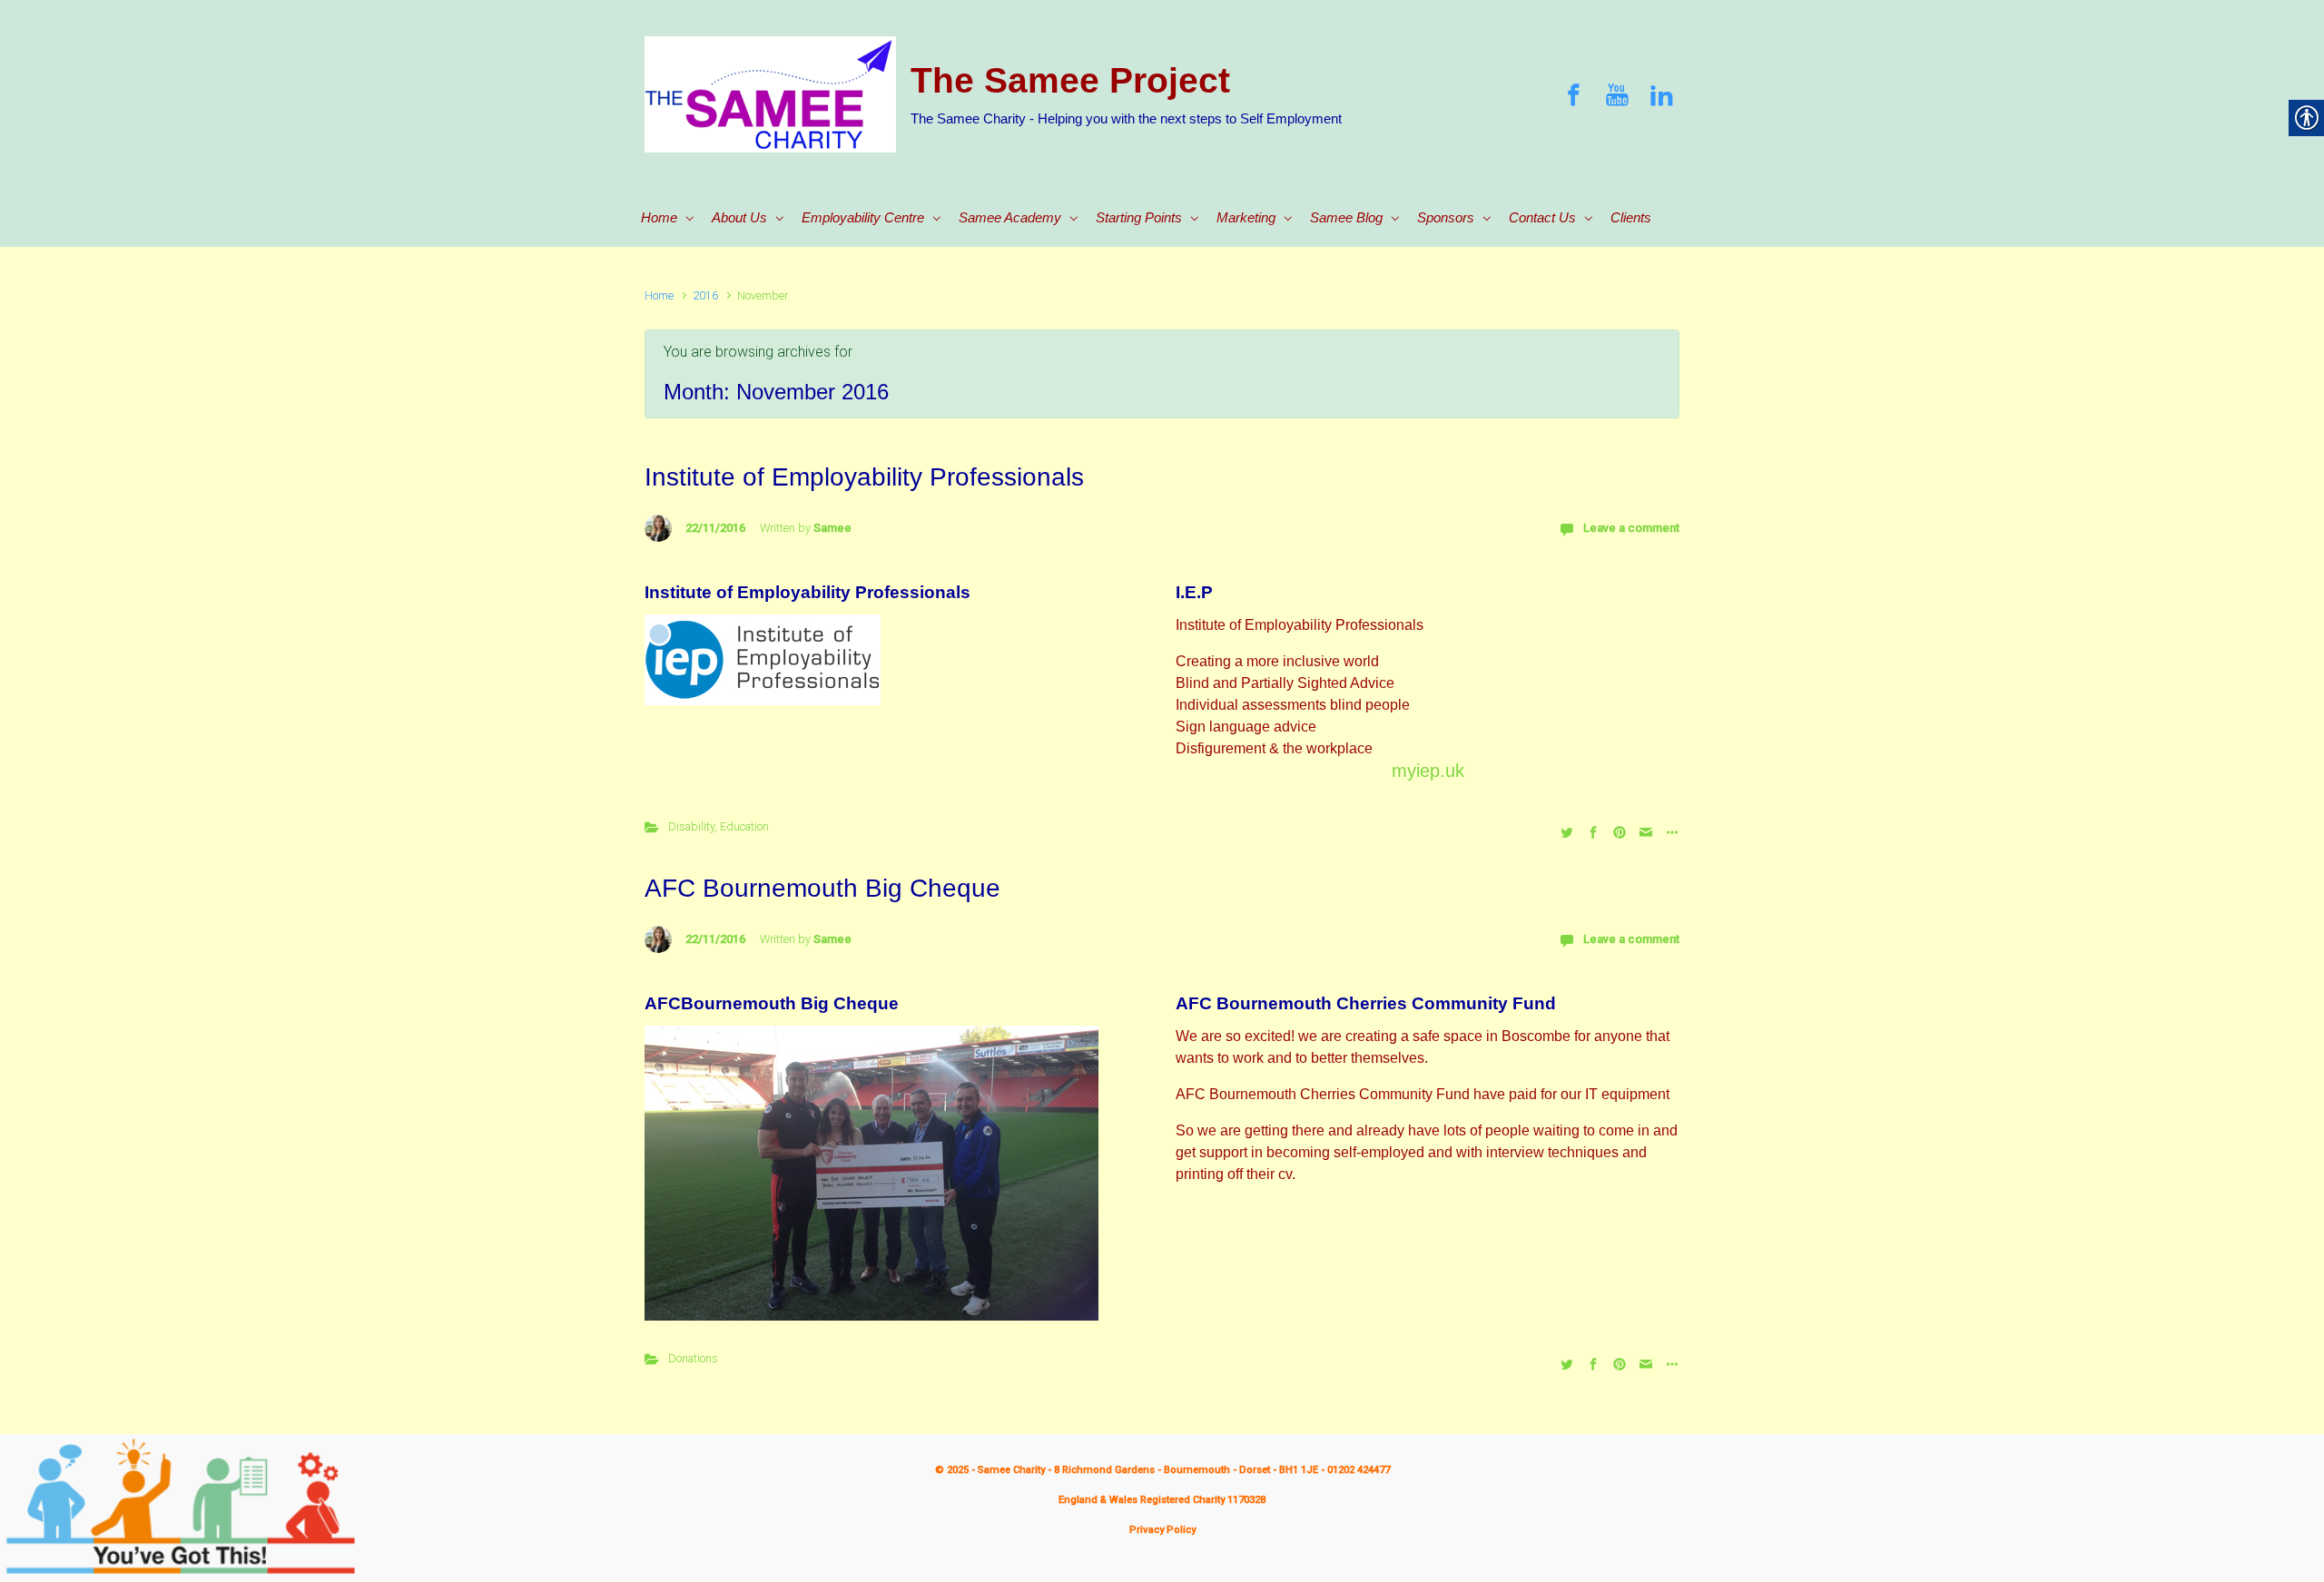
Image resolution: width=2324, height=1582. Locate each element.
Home (659, 295)
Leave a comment (1631, 528)
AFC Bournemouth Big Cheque (822, 888)
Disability (691, 826)
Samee (832, 528)
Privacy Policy (1162, 1530)
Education (744, 826)
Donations (693, 1358)
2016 (705, 295)
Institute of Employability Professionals (864, 477)
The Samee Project (1070, 80)
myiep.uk (1428, 771)
